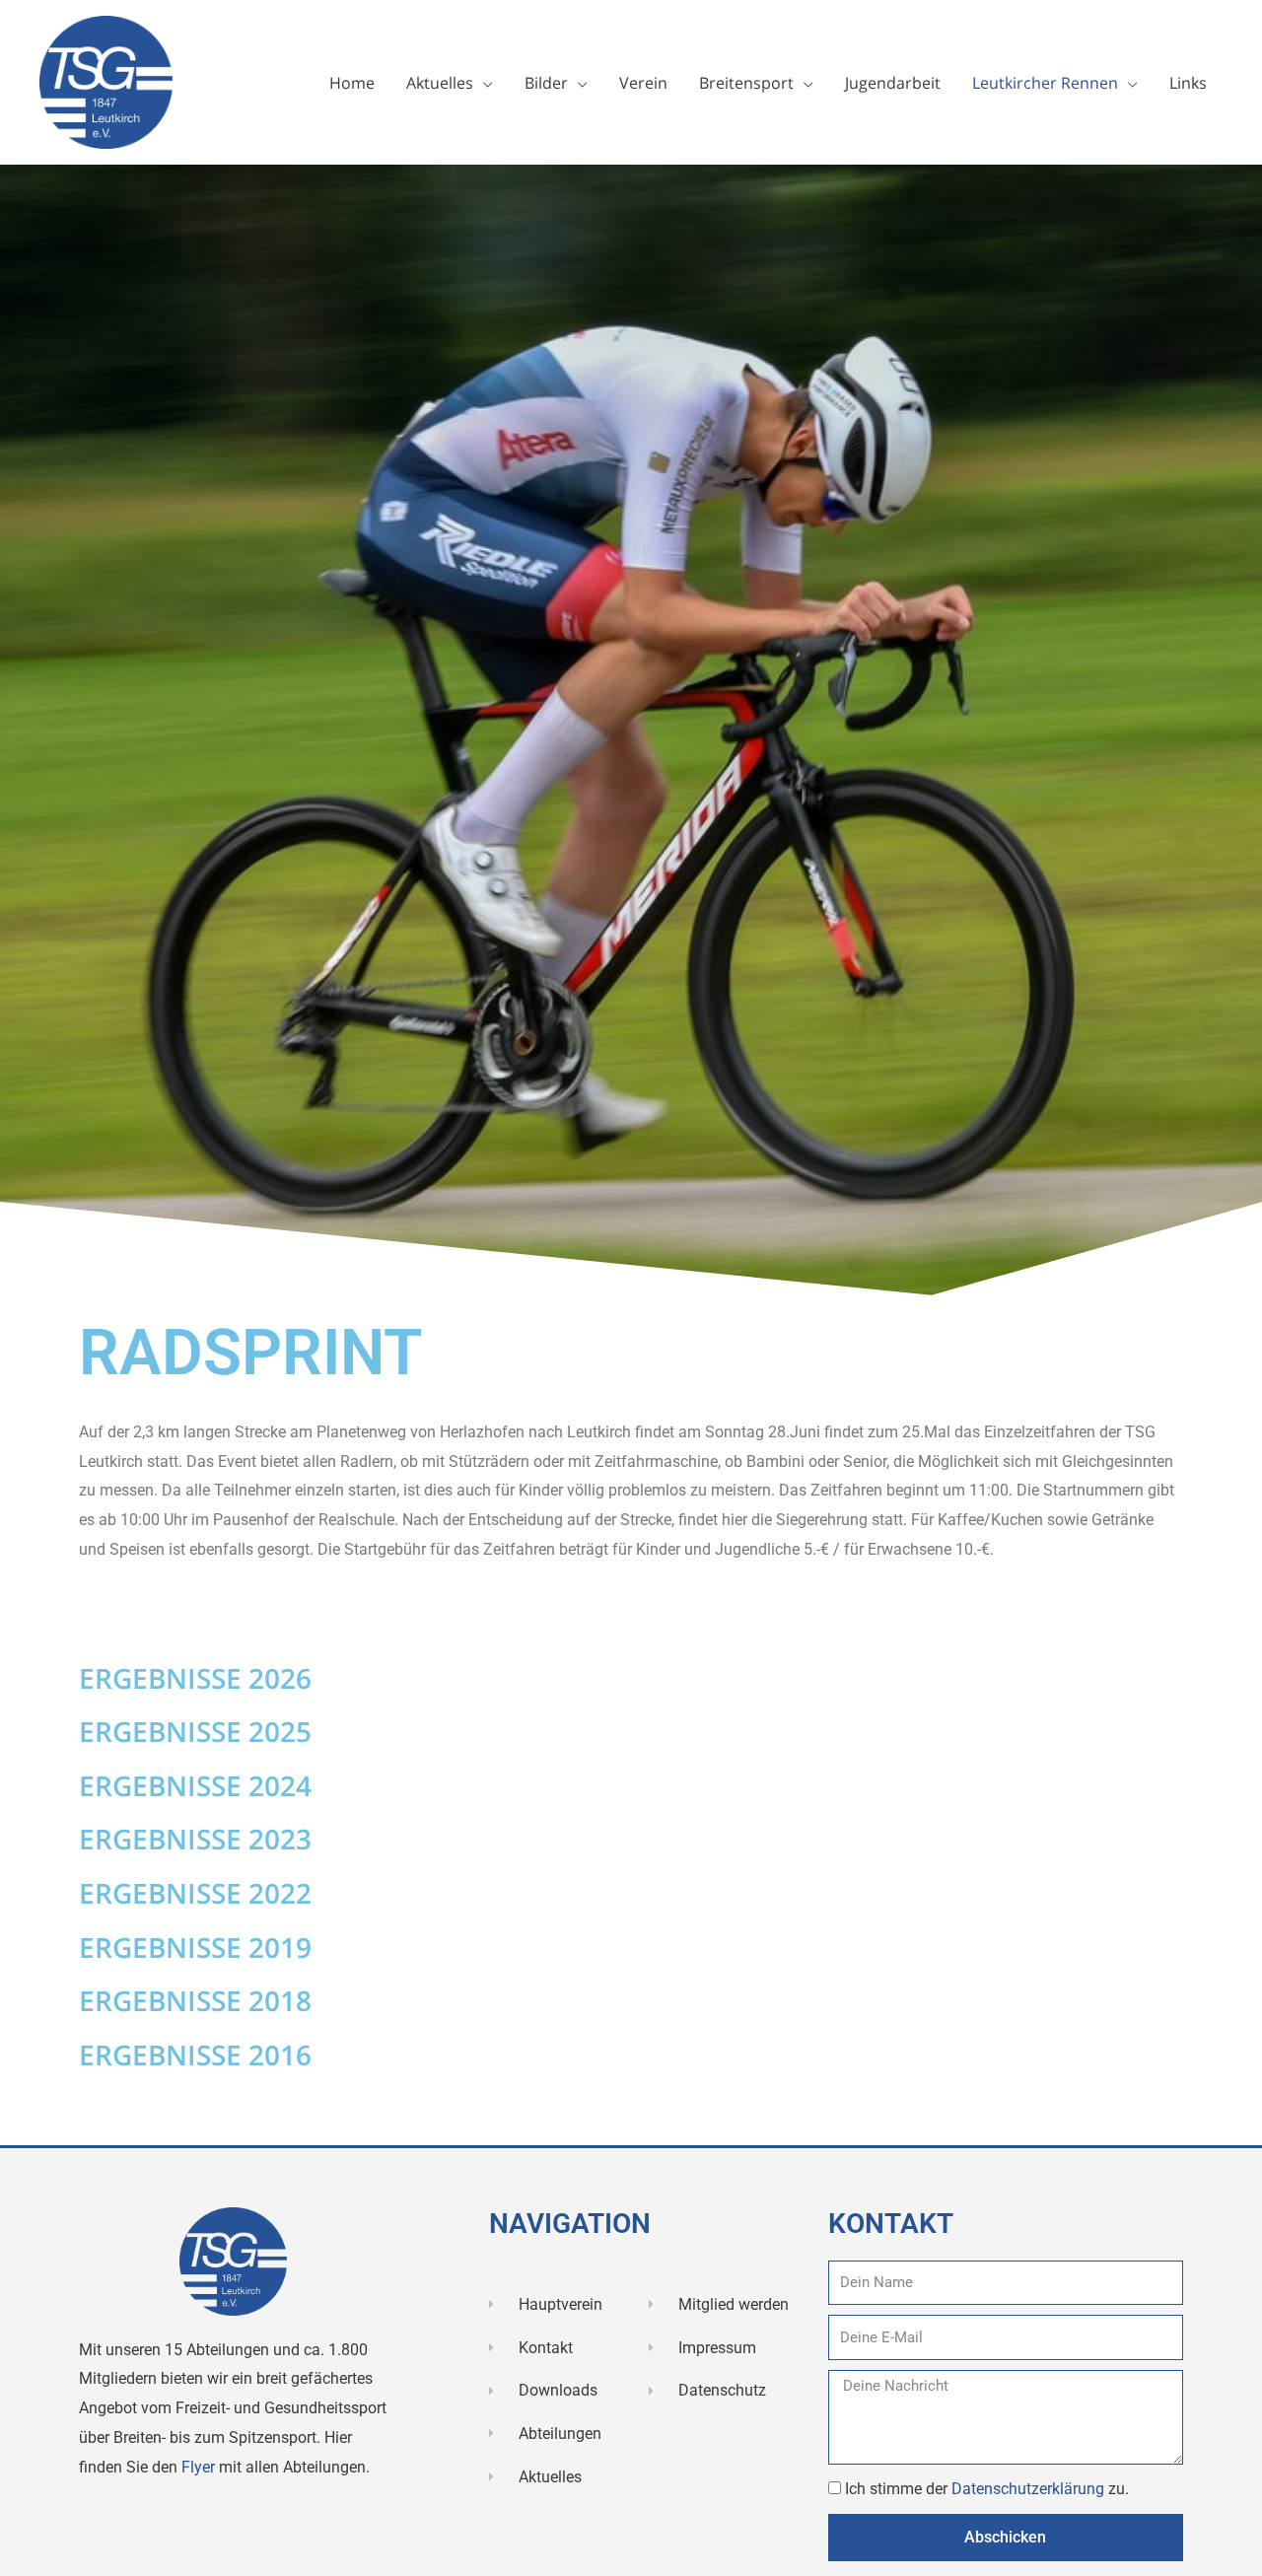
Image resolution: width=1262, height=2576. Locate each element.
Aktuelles (440, 83)
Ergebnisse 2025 (195, 1731)
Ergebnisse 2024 (195, 1785)
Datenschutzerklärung (1030, 2489)
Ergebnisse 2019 (195, 1947)
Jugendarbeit (893, 83)
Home (352, 83)
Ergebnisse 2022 (195, 1893)
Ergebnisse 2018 (195, 2000)
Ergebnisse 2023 (195, 1839)
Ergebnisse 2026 (195, 1678)
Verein (643, 83)
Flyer (200, 2467)
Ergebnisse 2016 (195, 2054)
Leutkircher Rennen (1045, 83)
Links (1188, 83)
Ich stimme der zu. (987, 2489)
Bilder (546, 83)
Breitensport (746, 83)
